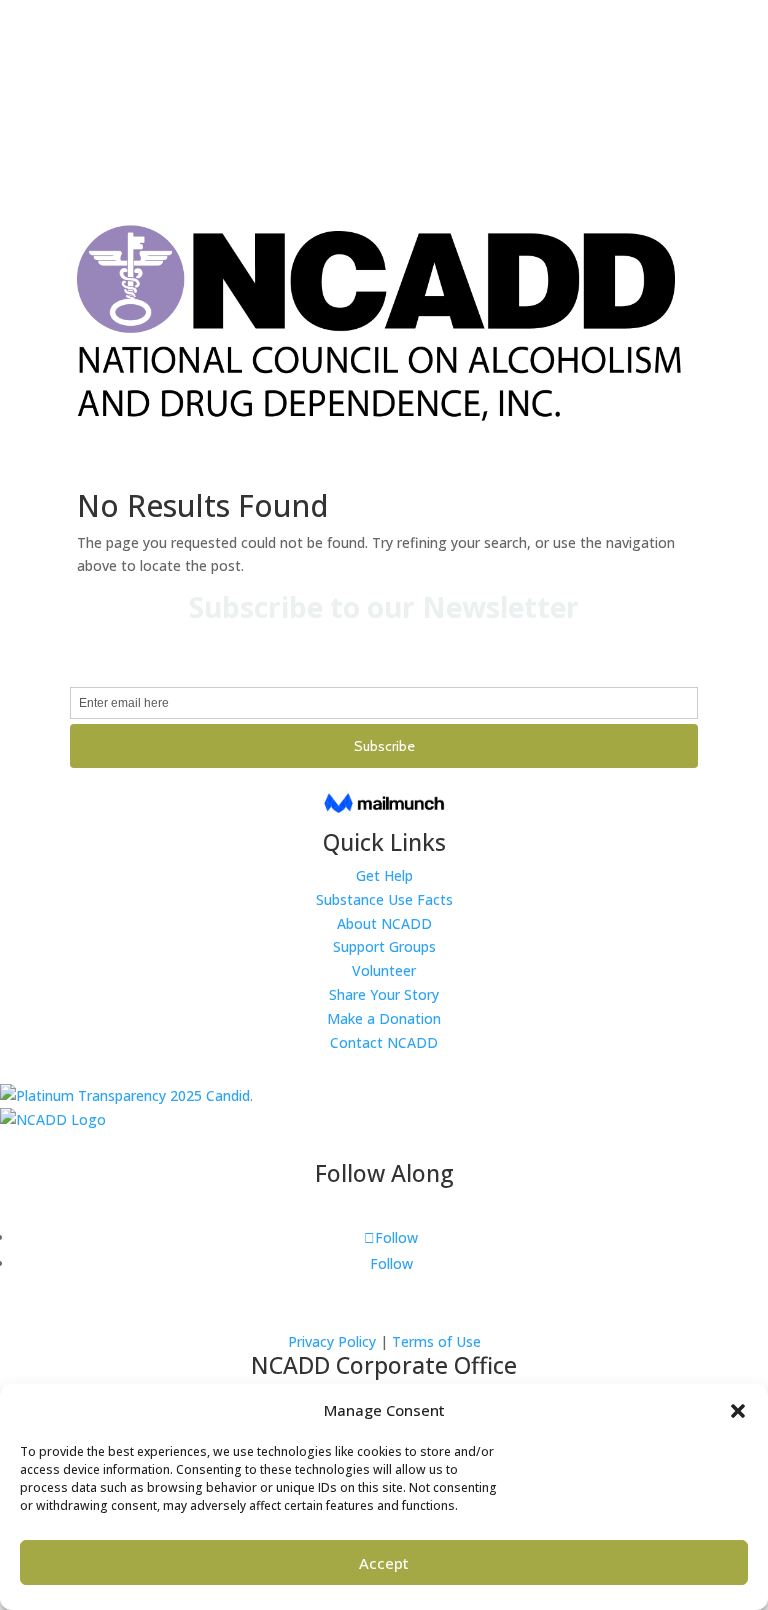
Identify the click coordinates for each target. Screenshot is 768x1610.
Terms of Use (436, 1341)
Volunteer (384, 970)
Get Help (384, 875)
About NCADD (384, 923)
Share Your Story (384, 994)
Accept (384, 1563)
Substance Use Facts (384, 899)
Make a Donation (384, 1018)
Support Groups (384, 946)
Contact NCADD (384, 1042)
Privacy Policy (332, 1341)
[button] (738, 1411)
